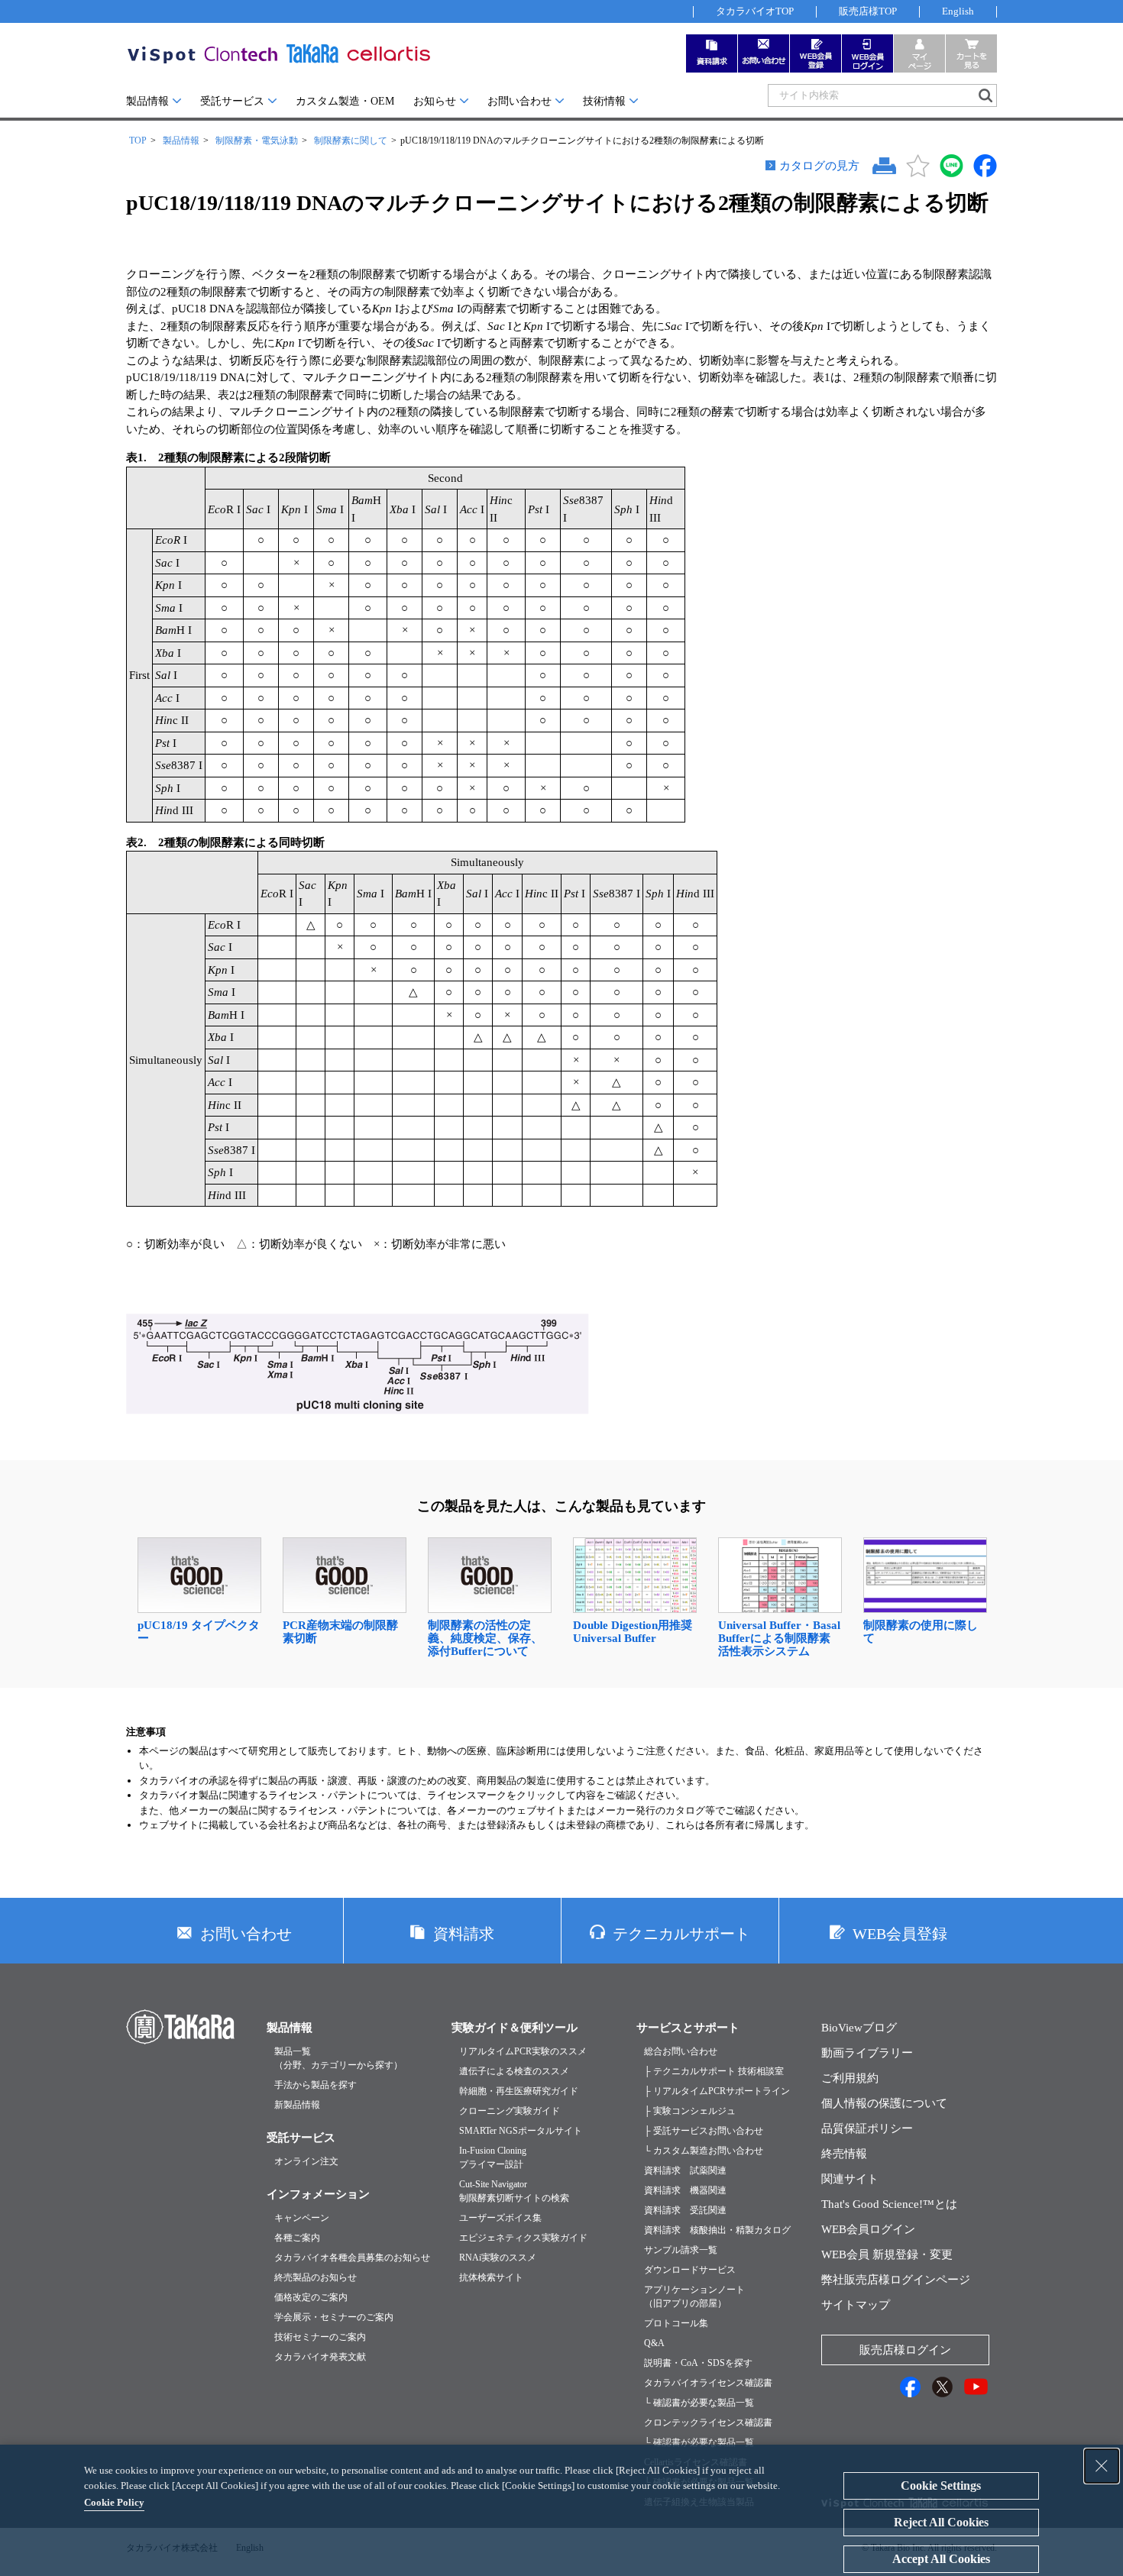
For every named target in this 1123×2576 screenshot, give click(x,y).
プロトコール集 (676, 2323)
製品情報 (147, 101)
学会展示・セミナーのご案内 (334, 2317)
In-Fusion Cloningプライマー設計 (493, 2157)
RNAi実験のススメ (498, 2258)
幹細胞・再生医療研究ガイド (519, 2091)
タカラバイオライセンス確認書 (708, 2383)
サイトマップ (856, 2305)
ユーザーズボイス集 (500, 2218)
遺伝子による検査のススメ (514, 2071)
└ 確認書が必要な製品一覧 (699, 2403)
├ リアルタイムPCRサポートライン (717, 2091)
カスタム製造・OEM (345, 101)
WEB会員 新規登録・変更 (887, 2254)
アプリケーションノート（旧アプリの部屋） (694, 2296)
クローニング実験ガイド (510, 2111)
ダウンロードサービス (690, 2270)
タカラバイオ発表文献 (320, 2357)
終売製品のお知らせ (316, 2277)
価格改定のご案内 (311, 2297)
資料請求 (464, 1934)
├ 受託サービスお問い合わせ (704, 2131)
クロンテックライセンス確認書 (708, 2422)
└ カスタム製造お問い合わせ (704, 2151)
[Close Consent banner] (1102, 2466)
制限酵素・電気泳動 (257, 141)
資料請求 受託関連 (685, 2210)
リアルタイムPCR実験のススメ (523, 2051)
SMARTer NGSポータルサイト (521, 2131)
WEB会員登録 (900, 1934)
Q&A (654, 2343)
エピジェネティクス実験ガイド (523, 2238)
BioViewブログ (859, 2028)
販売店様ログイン (905, 2350)
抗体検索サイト (491, 2277)
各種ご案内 (297, 2238)
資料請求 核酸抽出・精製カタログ (717, 2230)
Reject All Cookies (941, 2522)
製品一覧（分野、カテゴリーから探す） (338, 2058)
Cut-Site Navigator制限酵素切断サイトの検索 (514, 2191)
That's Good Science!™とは (889, 2204)
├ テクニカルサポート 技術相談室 (714, 2071)
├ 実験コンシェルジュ (690, 2111)
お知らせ (435, 101)
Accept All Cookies (941, 2559)
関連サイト (850, 2179)
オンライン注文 (306, 2161)
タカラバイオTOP (755, 11)
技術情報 (604, 101)
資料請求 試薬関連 (685, 2170)
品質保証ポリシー (867, 2128)
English (958, 11)
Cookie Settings (941, 2486)
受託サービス (232, 101)
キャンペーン (302, 2218)
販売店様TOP (868, 11)
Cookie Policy (114, 2502)
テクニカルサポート (681, 1934)
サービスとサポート (688, 2028)
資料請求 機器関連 (685, 2190)
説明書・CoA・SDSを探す (698, 2363)
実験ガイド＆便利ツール (515, 2028)
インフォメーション (318, 2194)
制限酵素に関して (351, 141)
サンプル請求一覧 (681, 2250)
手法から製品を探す (316, 2085)
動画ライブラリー (867, 2053)
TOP (138, 141)
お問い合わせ (519, 101)
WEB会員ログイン (868, 2229)
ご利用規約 (850, 2078)
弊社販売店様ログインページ (896, 2280)
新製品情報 (297, 2105)
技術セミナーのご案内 (320, 2337)
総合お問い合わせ (681, 2051)
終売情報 (844, 2154)
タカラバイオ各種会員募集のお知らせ (352, 2258)
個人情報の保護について (884, 2103)
